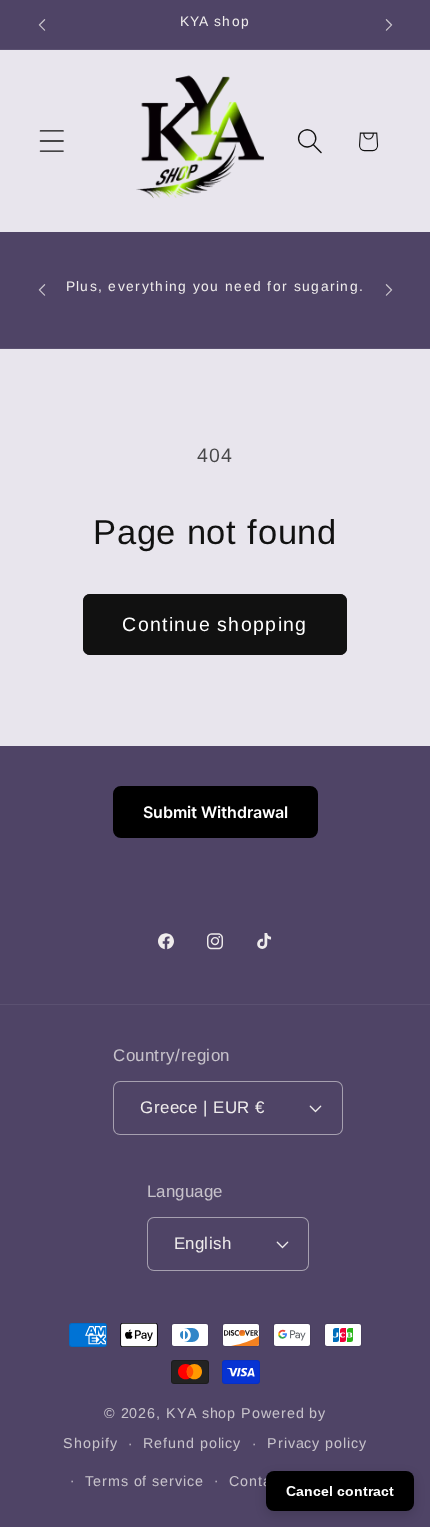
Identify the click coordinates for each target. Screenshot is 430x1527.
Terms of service (144, 1481)
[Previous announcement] (42, 25)
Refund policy (192, 1443)
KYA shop (201, 1413)
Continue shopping (214, 624)
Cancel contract (340, 1491)
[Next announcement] (389, 25)
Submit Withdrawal (215, 812)
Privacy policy (317, 1443)
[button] (51, 141)
